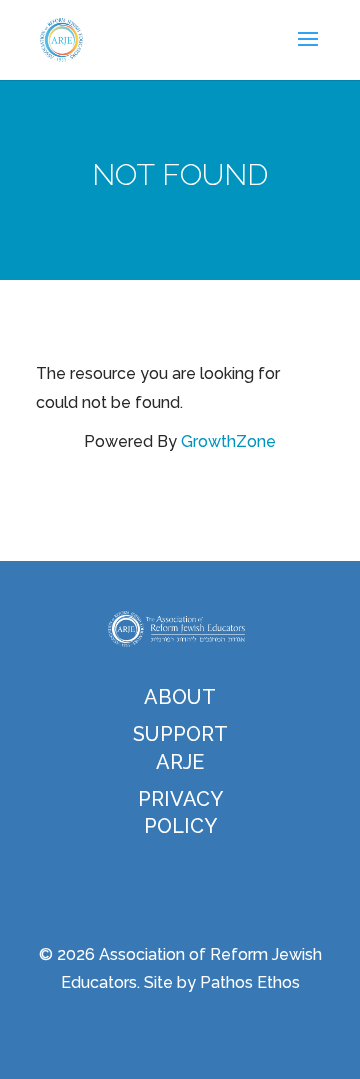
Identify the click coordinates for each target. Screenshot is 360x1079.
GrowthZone (228, 441)
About (180, 697)
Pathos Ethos (250, 982)
